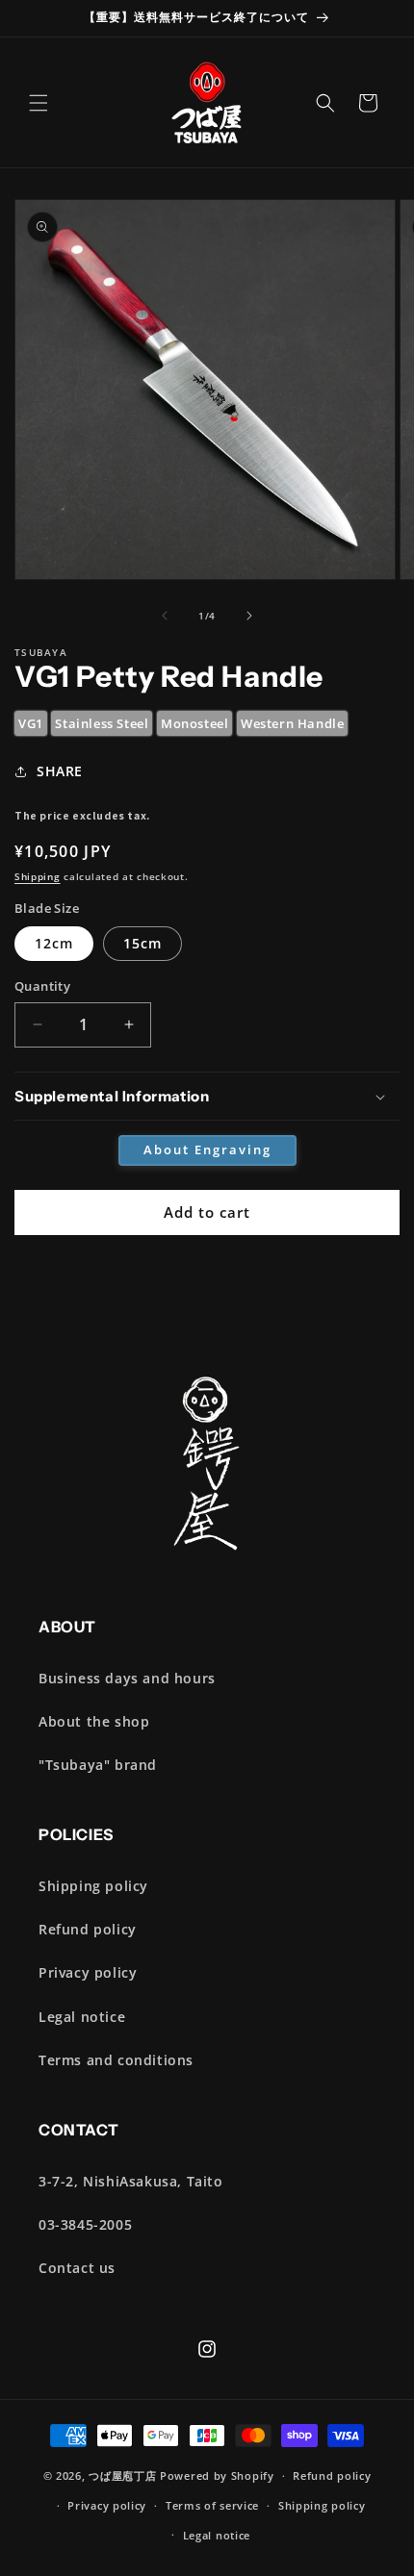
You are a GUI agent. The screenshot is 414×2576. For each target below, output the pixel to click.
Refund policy (88, 1929)
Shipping (38, 876)
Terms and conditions (116, 2060)
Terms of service (212, 2505)
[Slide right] (249, 616)
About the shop (94, 1721)
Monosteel (194, 723)
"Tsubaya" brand (98, 1765)
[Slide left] (165, 616)
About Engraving (207, 1149)
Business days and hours (127, 1678)
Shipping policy (93, 1886)
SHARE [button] (60, 771)
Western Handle (292, 723)
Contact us (77, 2268)
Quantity (42, 986)
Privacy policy (88, 1972)
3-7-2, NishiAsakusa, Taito (131, 2181)
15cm (142, 943)
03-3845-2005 (85, 2224)
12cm (54, 943)
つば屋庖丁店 (122, 2475)
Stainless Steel (102, 723)
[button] (39, 103)
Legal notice (82, 2017)
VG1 (31, 723)
